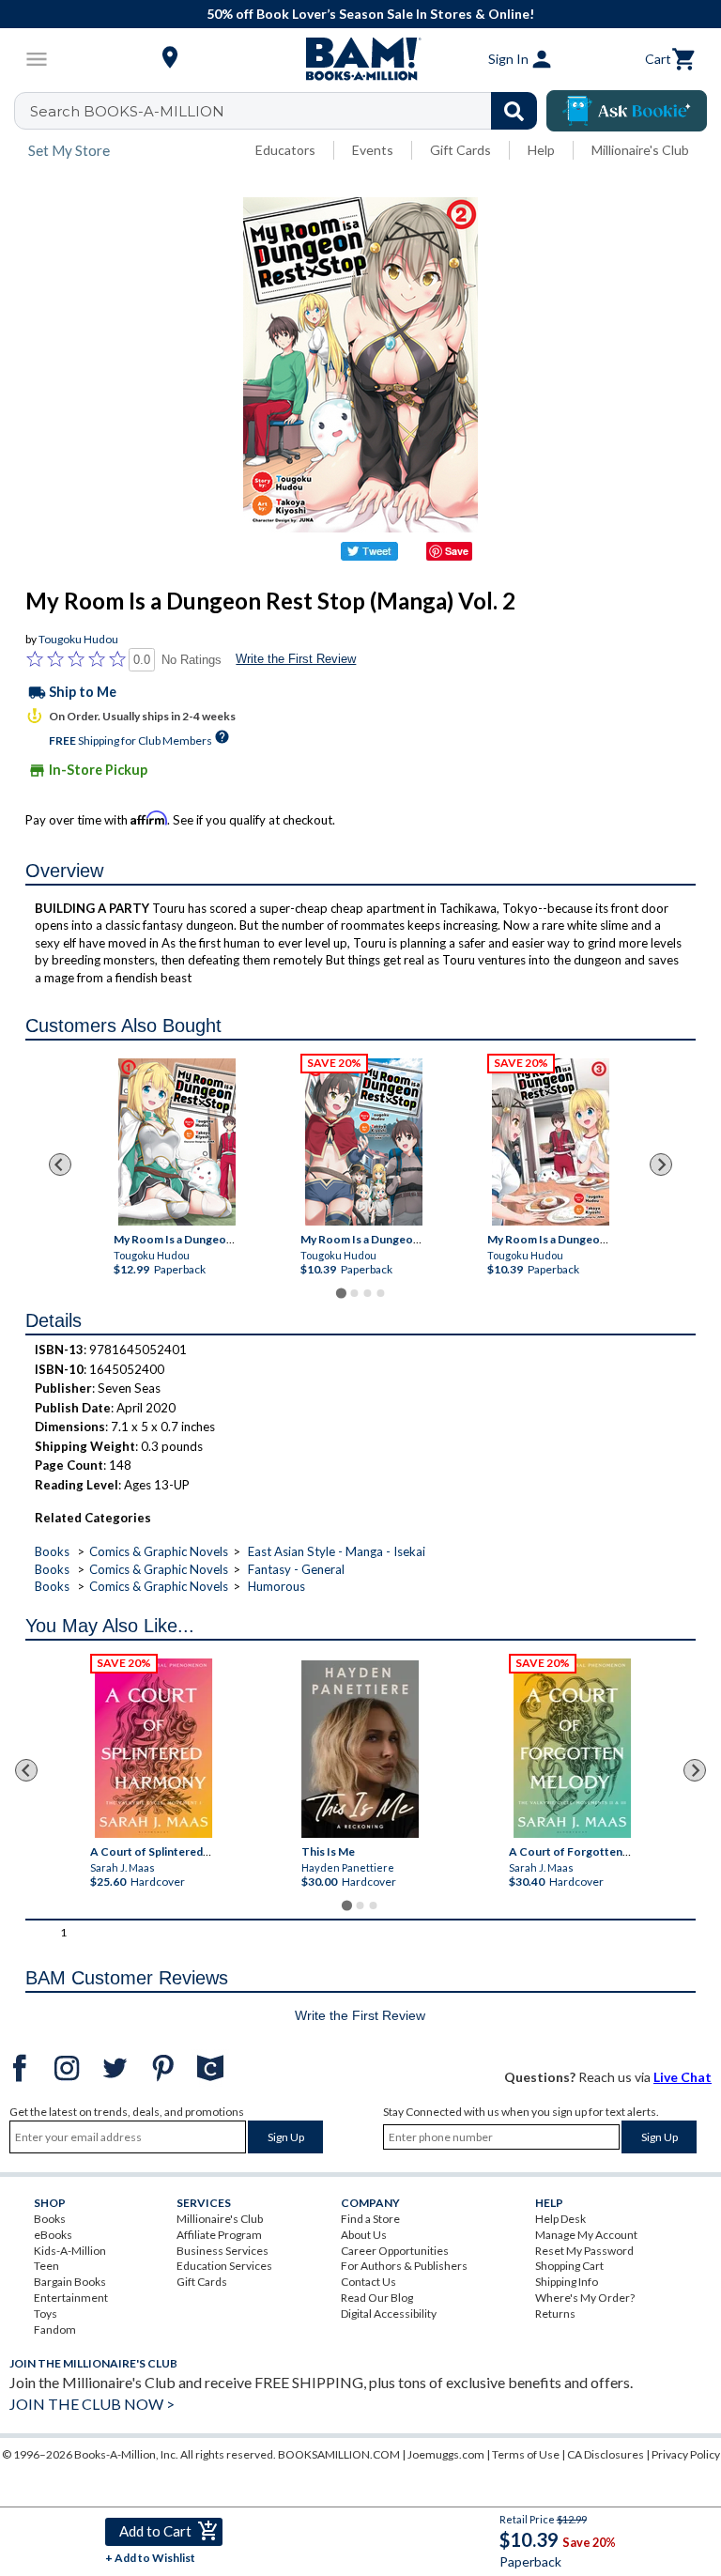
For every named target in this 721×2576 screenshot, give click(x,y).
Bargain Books (70, 2282)
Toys (46, 2314)
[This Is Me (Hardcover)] (360, 1749)
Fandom (55, 2329)
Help (541, 150)
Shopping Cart (569, 2266)
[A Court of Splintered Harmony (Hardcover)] (153, 1748)
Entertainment (71, 2298)
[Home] (360, 59)
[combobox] (288, 111)
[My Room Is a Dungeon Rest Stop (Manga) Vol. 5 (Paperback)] (363, 1142)
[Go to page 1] (340, 1294)
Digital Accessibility (389, 2314)
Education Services (224, 2266)
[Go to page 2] (354, 1293)
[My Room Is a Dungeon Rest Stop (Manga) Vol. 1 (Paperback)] (176, 1142)
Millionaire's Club (640, 150)
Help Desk (560, 2219)
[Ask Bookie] (627, 111)
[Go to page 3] (367, 1293)
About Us (364, 2235)
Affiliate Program (219, 2235)
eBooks (53, 2235)
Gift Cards (460, 150)
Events (373, 150)
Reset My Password (584, 2251)
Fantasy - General (296, 1569)
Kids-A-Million (70, 2251)
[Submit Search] (514, 111)
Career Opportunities (395, 2251)
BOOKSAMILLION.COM (339, 2454)
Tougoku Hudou (78, 639)
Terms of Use (526, 2454)
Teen (46, 2266)
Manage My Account (586, 2235)
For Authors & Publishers (404, 2266)
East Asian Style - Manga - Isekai (337, 1551)
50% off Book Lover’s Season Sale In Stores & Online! (370, 14)
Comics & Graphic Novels (159, 1551)
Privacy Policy (686, 2454)
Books (52, 1551)
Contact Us (368, 2282)
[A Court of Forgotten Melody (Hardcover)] (572, 1748)
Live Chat (683, 2077)
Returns (555, 2314)
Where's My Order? (585, 2298)
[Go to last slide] (60, 1165)
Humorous (276, 1586)
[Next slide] (661, 1165)
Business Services (222, 2251)
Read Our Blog (377, 2298)
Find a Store (370, 2219)
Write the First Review (296, 659)
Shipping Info (567, 2282)
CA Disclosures (606, 2454)
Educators (285, 150)
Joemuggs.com (446, 2454)
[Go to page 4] (380, 1293)
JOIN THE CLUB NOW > (92, 2404)
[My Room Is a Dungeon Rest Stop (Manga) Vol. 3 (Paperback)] (550, 1142)
